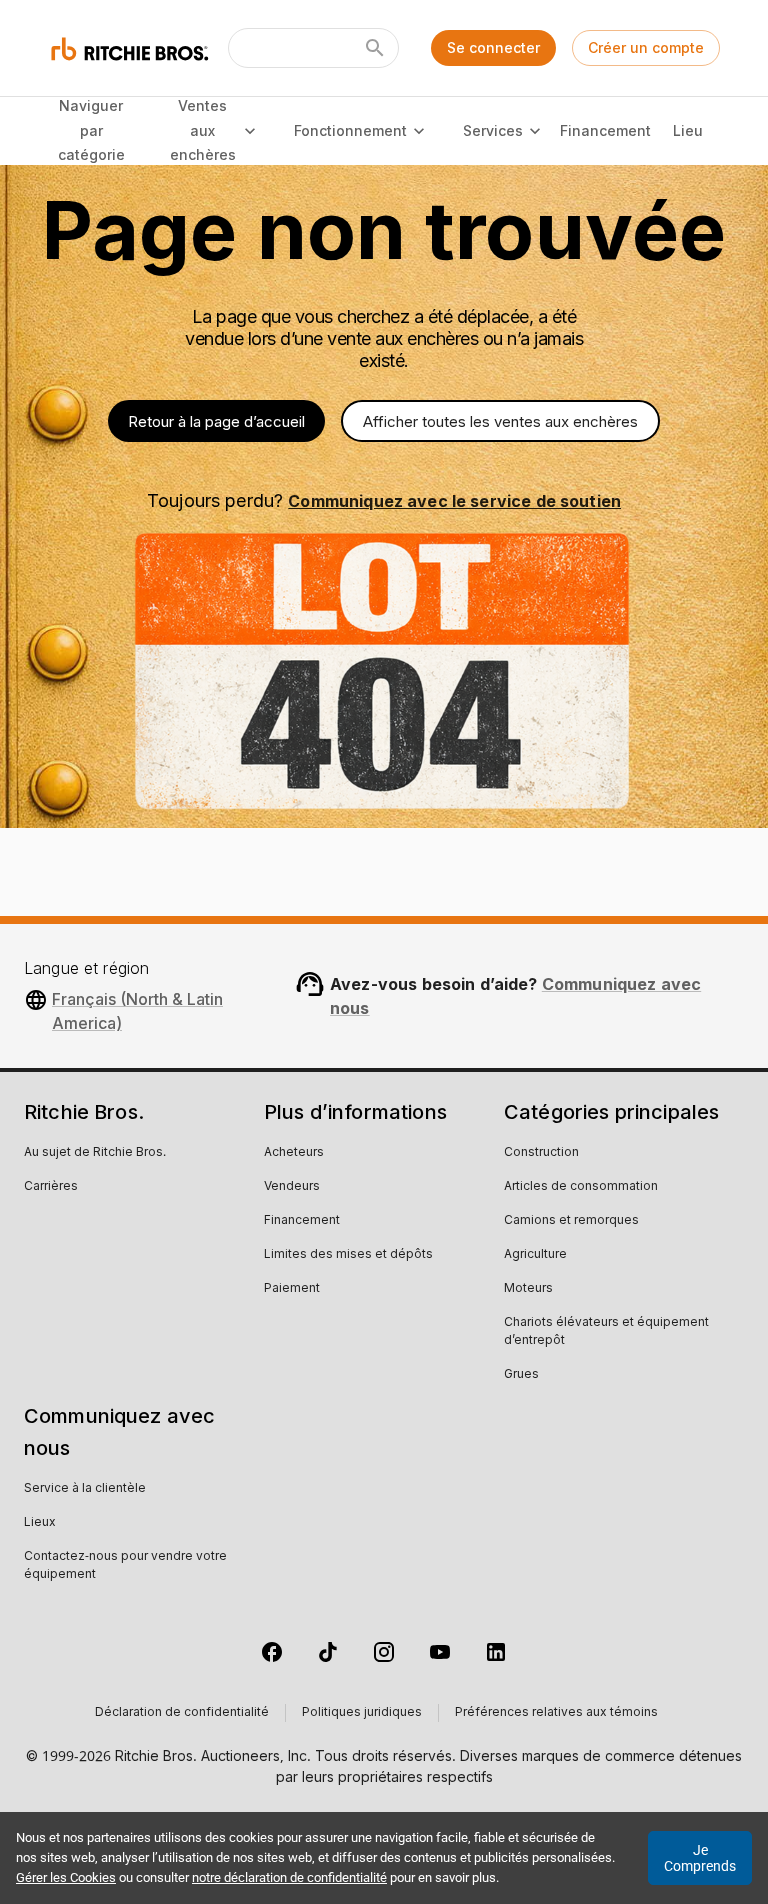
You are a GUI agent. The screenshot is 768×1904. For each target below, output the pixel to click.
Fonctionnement (350, 130)
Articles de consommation (581, 1187)
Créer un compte (646, 47)
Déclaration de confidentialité (182, 1713)
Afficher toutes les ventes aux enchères (500, 421)
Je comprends (700, 1858)
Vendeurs (292, 1187)
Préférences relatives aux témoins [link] (556, 1713)
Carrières (51, 1187)
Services (493, 130)
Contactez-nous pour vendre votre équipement (125, 1566)
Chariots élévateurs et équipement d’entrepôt (606, 1332)
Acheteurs (294, 1153)
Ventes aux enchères (203, 130)
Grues (521, 1375)
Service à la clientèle (85, 1489)
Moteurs (528, 1289)
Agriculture (535, 1255)
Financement (605, 130)
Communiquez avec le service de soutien (454, 501)
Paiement (292, 1289)
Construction (541, 1153)
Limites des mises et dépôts (348, 1255)
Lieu (688, 130)
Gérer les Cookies (66, 1877)
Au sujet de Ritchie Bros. (95, 1153)
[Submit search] (375, 48)
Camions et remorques (571, 1221)
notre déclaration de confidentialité (289, 1877)
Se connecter (493, 47)
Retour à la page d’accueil (216, 421)
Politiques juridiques (362, 1713)
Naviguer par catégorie (91, 130)
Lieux (40, 1523)
